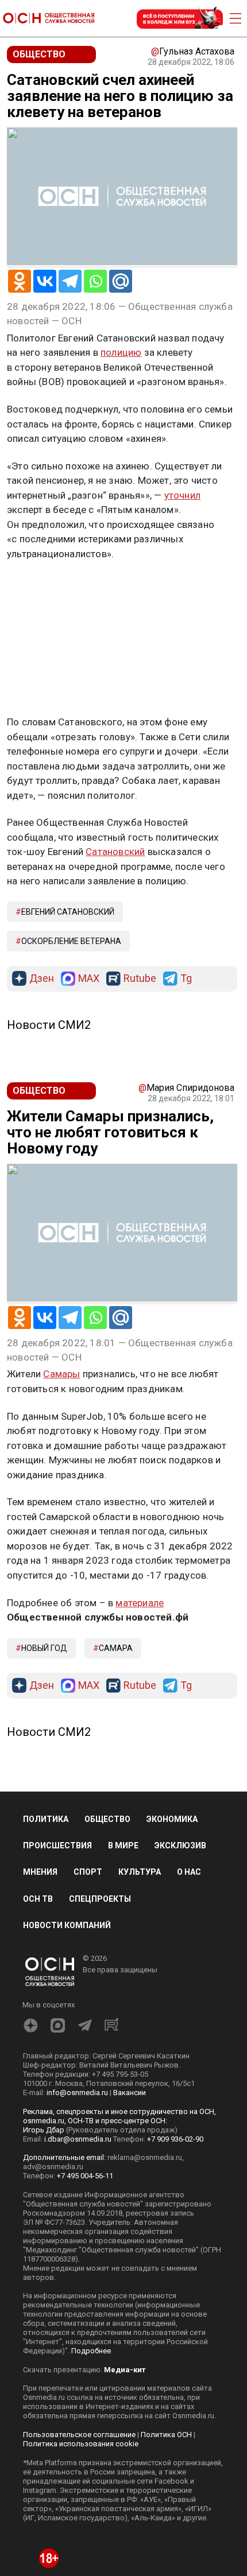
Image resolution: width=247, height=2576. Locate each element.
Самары (61, 1374)
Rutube (140, 979)
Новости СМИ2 (49, 1025)
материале (140, 1603)
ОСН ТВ (38, 1899)
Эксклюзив (180, 1845)
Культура (140, 1872)
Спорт (88, 1872)
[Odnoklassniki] (20, 281)
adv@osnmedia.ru (53, 2167)
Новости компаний (67, 1925)
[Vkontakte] (45, 281)
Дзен (42, 979)
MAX (89, 979)
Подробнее (91, 2351)
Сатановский (115, 852)
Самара (116, 1648)
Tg (186, 979)
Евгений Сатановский (68, 912)
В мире (123, 1845)
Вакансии (130, 2093)
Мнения (40, 1872)
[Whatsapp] (95, 281)
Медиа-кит (125, 2370)
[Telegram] (70, 281)
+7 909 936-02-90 (175, 2139)
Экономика (172, 1819)
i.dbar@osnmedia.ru (78, 2139)
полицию (121, 352)
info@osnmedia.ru (77, 2093)
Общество (107, 1819)
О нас (189, 1872)
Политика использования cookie (81, 2444)
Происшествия (57, 1845)
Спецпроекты (100, 1899)
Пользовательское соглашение (79, 2435)
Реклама (43, 587)
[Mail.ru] (121, 281)
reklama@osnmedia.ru (145, 2157)
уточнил (182, 495)
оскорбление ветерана (71, 941)
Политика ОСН (166, 2435)
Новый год (44, 1648)
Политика (46, 1819)
